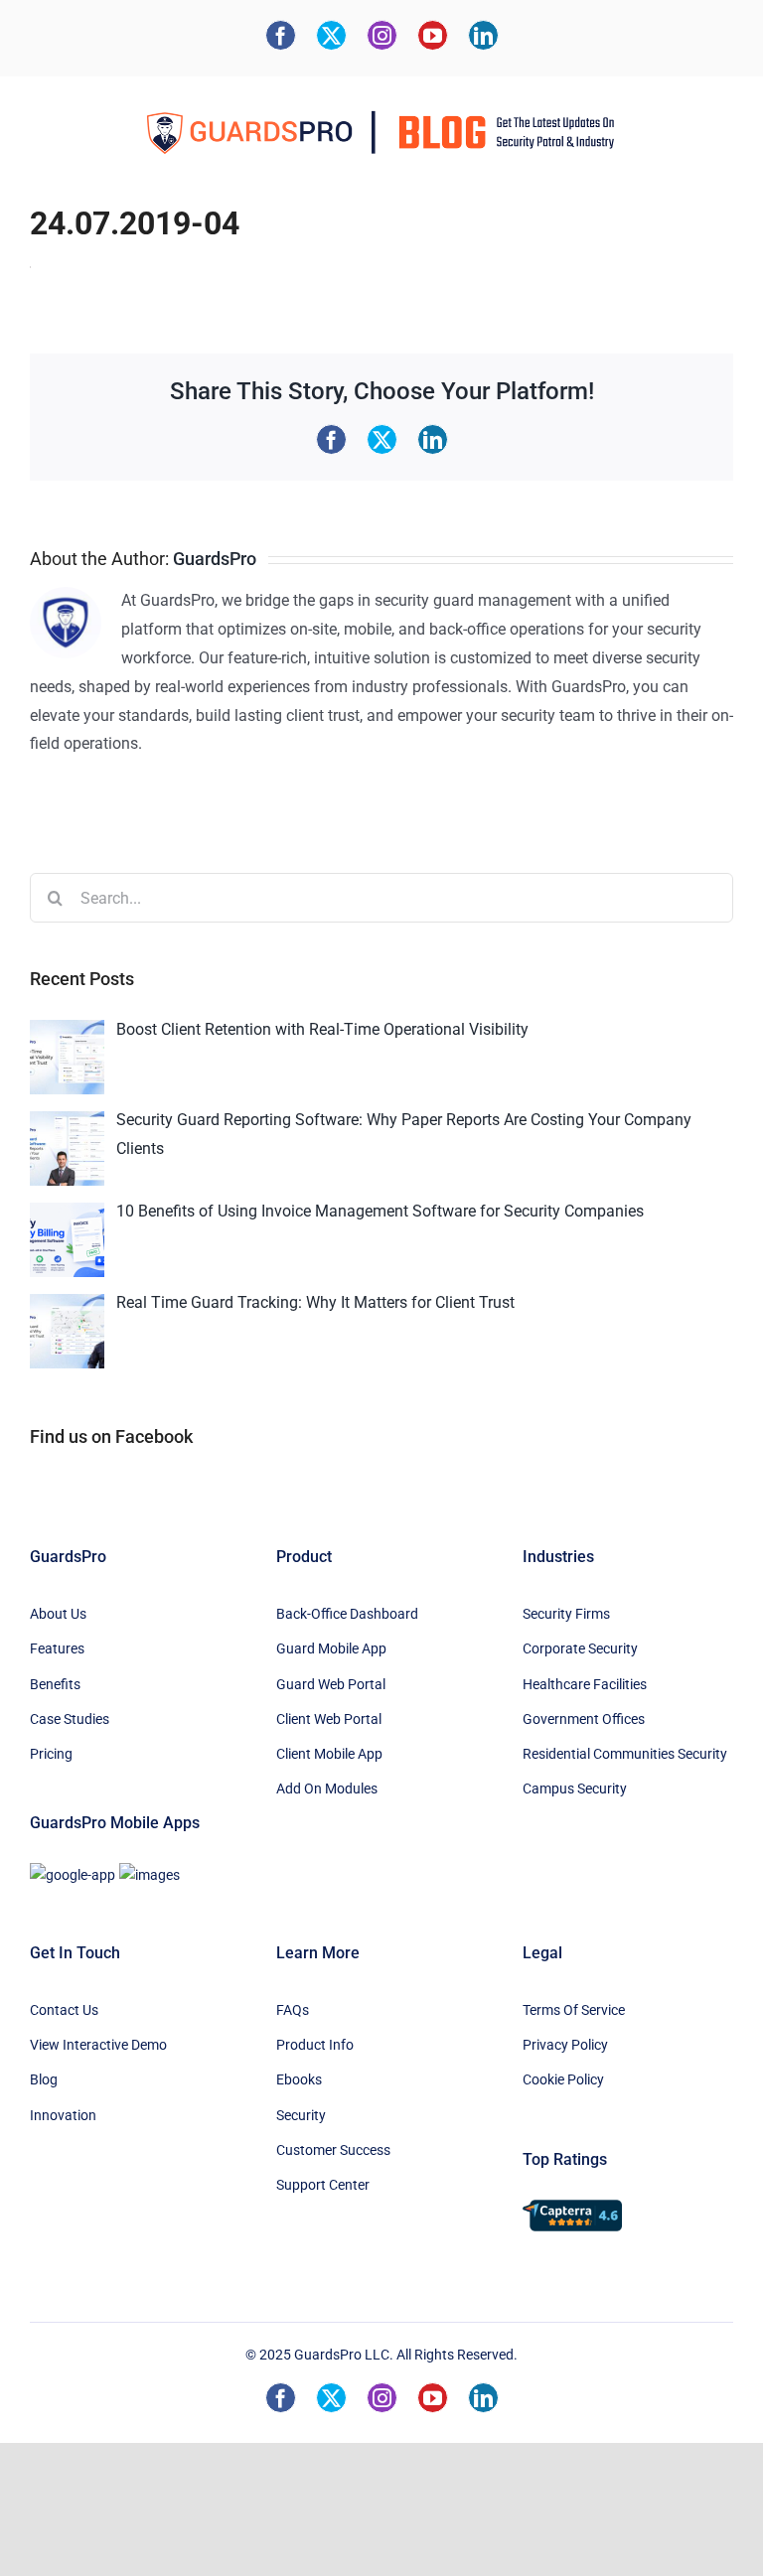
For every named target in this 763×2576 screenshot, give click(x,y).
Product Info (315, 2045)
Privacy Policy (565, 2045)
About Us (58, 1614)
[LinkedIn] (483, 35)
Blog (44, 2079)
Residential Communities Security (625, 1754)
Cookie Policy (563, 2079)
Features (57, 1648)
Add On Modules (327, 1789)
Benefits (55, 1684)
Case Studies (70, 1719)
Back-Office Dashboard (347, 1614)
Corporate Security (580, 1648)
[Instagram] (382, 35)
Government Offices (584, 1719)
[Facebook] (281, 35)
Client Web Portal (329, 1719)
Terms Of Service (574, 2010)
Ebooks (299, 2079)
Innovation (63, 2115)
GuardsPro (215, 559)
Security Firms (566, 1614)
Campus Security (575, 1789)
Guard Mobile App (331, 1648)
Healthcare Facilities (585, 1684)
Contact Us (64, 2010)
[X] (331, 35)
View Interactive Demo (98, 2045)
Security (301, 2115)
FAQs (293, 2010)
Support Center (323, 2185)
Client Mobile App (329, 1754)
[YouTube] (433, 35)
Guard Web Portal (331, 1684)
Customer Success (333, 2150)
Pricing (51, 1754)
